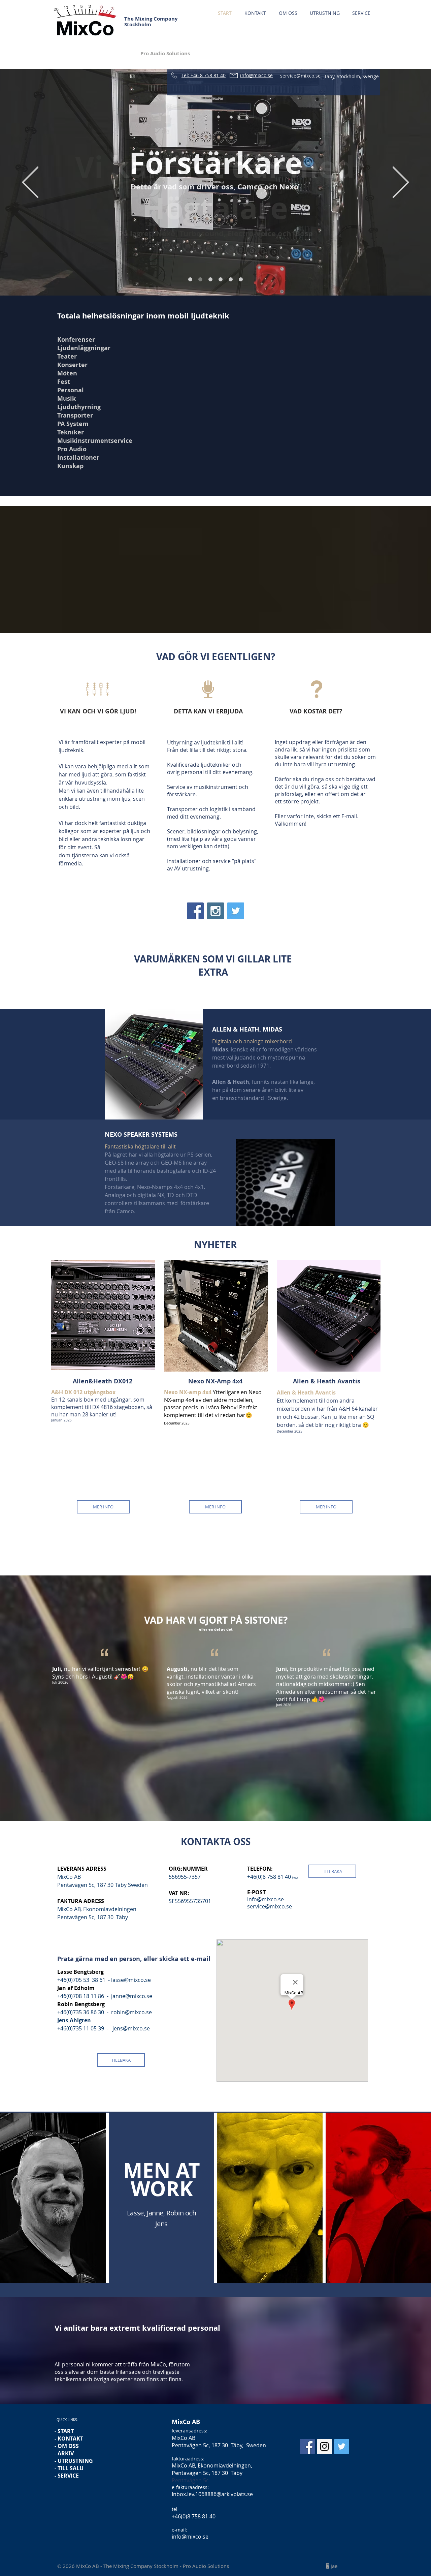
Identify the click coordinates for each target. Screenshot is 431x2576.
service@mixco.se (270, 1906)
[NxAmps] (200, 279)
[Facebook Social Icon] (195, 911)
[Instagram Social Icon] (215, 911)
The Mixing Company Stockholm (151, 22)
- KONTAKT (69, 2439)
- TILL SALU (69, 2468)
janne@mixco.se (132, 1996)
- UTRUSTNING (74, 2461)
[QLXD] (221, 279)
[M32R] (210, 279)
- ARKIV (64, 2453)
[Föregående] (30, 183)
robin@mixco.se (131, 2012)
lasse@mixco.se (131, 1980)
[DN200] (231, 279)
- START (64, 2431)
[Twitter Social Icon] (236, 911)
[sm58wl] (241, 279)
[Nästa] (401, 183)
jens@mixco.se (131, 2028)
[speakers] (190, 279)
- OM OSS (67, 2446)
